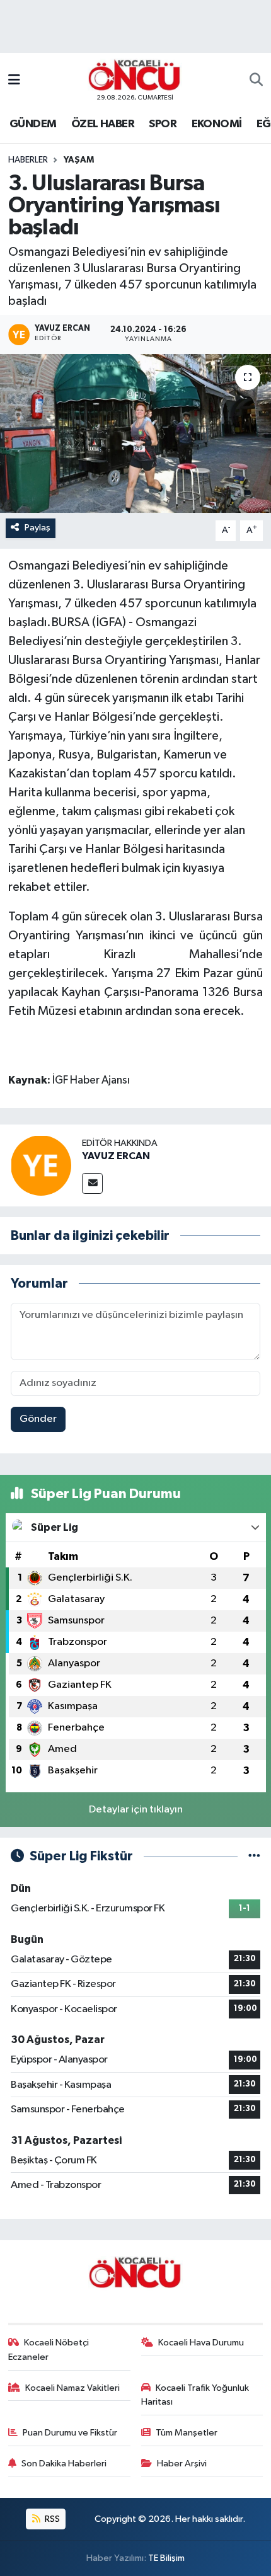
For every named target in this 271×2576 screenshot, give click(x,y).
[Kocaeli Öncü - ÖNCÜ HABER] (135, 75)
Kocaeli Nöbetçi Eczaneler (49, 2350)
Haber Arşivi (182, 2464)
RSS (51, 2519)
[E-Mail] (92, 1183)
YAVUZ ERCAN (116, 1156)
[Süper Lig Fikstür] (254, 1856)
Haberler (28, 160)
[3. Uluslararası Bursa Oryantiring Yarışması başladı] (135, 433)
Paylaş (37, 528)
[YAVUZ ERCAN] (41, 1165)
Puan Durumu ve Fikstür (70, 2433)
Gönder (38, 1419)
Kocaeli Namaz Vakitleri (72, 2388)
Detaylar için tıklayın (136, 1810)
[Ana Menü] (14, 80)
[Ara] (256, 81)
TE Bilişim (166, 2558)
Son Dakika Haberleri (64, 2464)
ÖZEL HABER (103, 124)
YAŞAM (79, 160)
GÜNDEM (33, 124)
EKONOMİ (217, 124)
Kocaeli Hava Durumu (201, 2343)
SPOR (163, 124)
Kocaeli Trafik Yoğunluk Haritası (195, 2395)
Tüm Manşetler (187, 2433)
